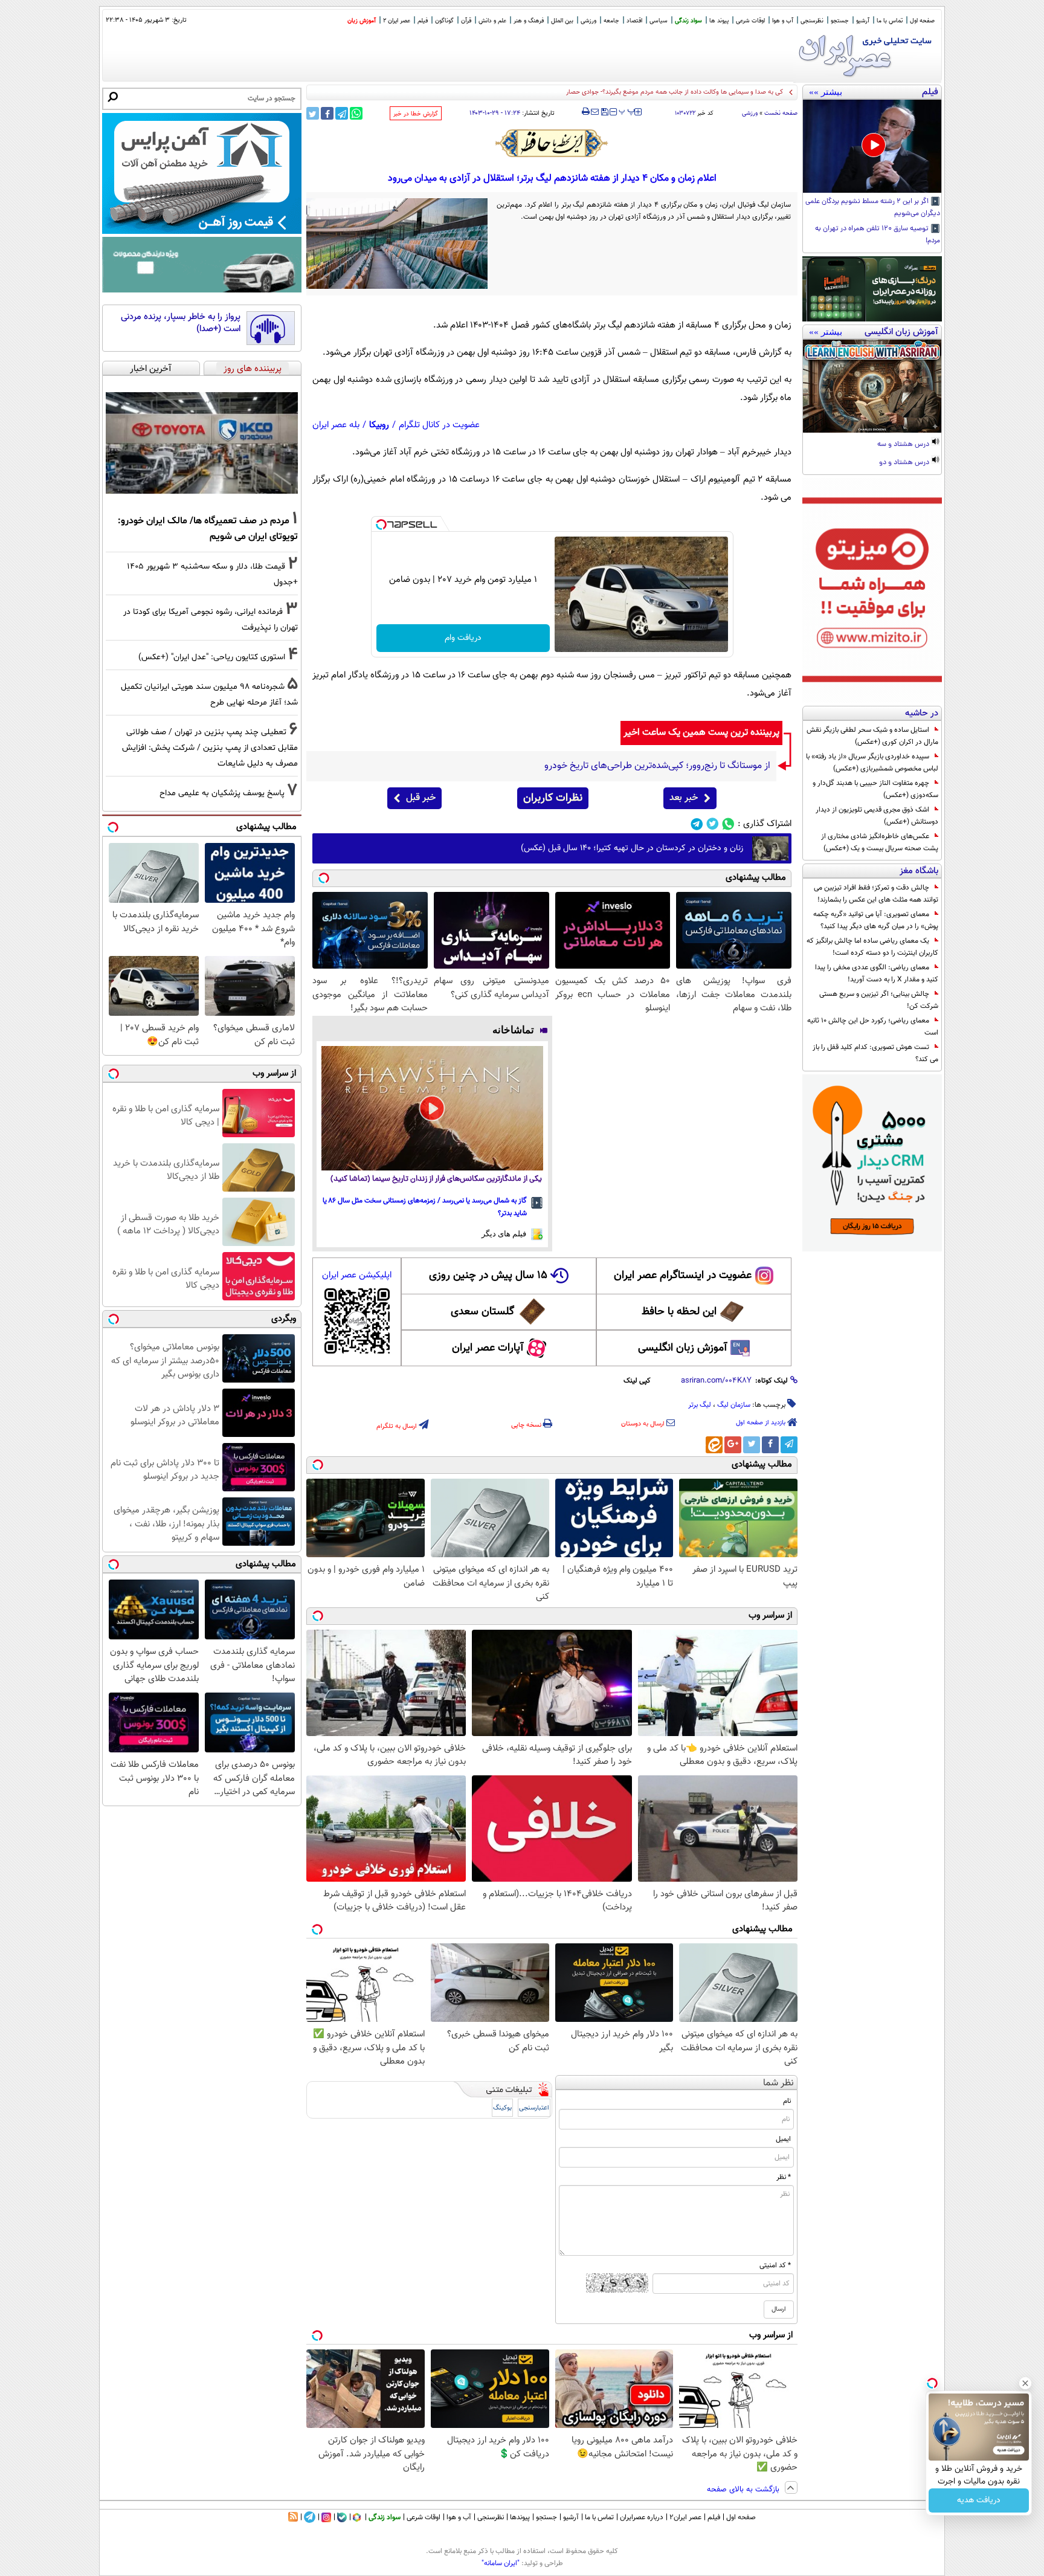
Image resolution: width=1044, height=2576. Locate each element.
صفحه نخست (781, 113)
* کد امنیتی (775, 2265)
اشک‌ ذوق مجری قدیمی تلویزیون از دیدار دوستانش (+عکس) (877, 816)
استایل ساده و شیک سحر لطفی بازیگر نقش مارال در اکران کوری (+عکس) (872, 736)
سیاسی (659, 21)
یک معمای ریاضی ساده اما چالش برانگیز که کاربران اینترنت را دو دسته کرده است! (872, 947)
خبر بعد (684, 798)
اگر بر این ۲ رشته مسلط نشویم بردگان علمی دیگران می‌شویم (873, 208)
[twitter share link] (313, 113)
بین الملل (562, 21)
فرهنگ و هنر (529, 21)
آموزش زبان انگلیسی (683, 1348)
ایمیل (783, 2139)
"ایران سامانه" (501, 2563)
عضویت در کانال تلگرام (439, 425)
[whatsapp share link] (356, 113)
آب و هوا (783, 21)
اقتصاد (634, 21)
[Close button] (1025, 2383)
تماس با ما (890, 21)
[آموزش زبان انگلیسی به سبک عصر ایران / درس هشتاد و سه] (872, 386)
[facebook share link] (327, 113)
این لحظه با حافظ (679, 1312)
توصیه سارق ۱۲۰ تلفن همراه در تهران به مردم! (878, 235)
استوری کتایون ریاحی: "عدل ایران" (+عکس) (212, 657)
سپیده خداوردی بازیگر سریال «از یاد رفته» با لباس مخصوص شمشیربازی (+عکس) (872, 763)
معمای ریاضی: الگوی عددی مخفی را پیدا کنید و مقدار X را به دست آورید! (877, 973)
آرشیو (863, 21)
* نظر (784, 2177)
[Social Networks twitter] (713, 824)
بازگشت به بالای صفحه (744, 2490)
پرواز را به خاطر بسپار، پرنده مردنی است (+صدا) (181, 323)
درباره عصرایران (642, 2517)
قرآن (466, 21)
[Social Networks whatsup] (728, 824)
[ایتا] (714, 1445)
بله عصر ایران (336, 425)
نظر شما (778, 2083)
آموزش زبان (362, 21)
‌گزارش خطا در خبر (416, 114)
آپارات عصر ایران (488, 1348)
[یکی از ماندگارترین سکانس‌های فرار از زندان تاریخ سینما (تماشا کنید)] (432, 1108)
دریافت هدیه (979, 2500)
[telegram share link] (342, 113)
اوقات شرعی (750, 21)
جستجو (840, 21)
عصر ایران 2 (397, 21)
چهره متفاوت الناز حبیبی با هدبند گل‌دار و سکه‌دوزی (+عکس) (875, 789)
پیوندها (520, 2517)
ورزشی (588, 21)
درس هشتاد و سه (904, 445)
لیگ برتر (700, 1405)
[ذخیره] (604, 113)
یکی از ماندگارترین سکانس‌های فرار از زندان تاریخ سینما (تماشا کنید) (436, 1179)
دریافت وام (463, 638)
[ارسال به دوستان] (595, 112)
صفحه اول (922, 21)
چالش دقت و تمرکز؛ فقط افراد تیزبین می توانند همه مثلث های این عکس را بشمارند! (876, 894)
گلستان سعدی (482, 1312)
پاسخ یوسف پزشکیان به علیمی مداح (222, 793)
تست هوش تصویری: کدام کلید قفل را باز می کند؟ (875, 1053)
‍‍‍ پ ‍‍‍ (627, 111)
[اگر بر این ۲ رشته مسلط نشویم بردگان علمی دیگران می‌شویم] (872, 146)
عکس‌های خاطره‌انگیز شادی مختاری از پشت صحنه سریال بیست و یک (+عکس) (880, 842)
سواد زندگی (688, 21)
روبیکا (379, 425)
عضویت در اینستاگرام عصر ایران (683, 1276)
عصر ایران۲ (685, 2517)
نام (787, 2101)
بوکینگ (502, 2108)
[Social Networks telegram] (697, 824)
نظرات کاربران (553, 798)
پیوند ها (719, 21)
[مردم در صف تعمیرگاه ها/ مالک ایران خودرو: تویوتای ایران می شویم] (202, 443)
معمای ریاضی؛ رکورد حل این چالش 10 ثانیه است (873, 1027)
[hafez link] (552, 143)
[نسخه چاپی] (586, 112)
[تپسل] (381, 525)
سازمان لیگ (734, 1405)
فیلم (423, 21)
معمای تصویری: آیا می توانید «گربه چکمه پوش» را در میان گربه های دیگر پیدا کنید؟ (876, 920)
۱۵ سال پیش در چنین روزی (488, 1276)
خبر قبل (421, 798)
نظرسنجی (812, 21)
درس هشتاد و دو (905, 463)
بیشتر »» (826, 92)
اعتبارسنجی (534, 2108)
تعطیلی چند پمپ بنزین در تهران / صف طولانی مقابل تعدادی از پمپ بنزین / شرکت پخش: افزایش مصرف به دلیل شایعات (210, 748)
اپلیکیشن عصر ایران (357, 1275)
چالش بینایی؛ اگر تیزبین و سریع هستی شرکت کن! (879, 1000)
